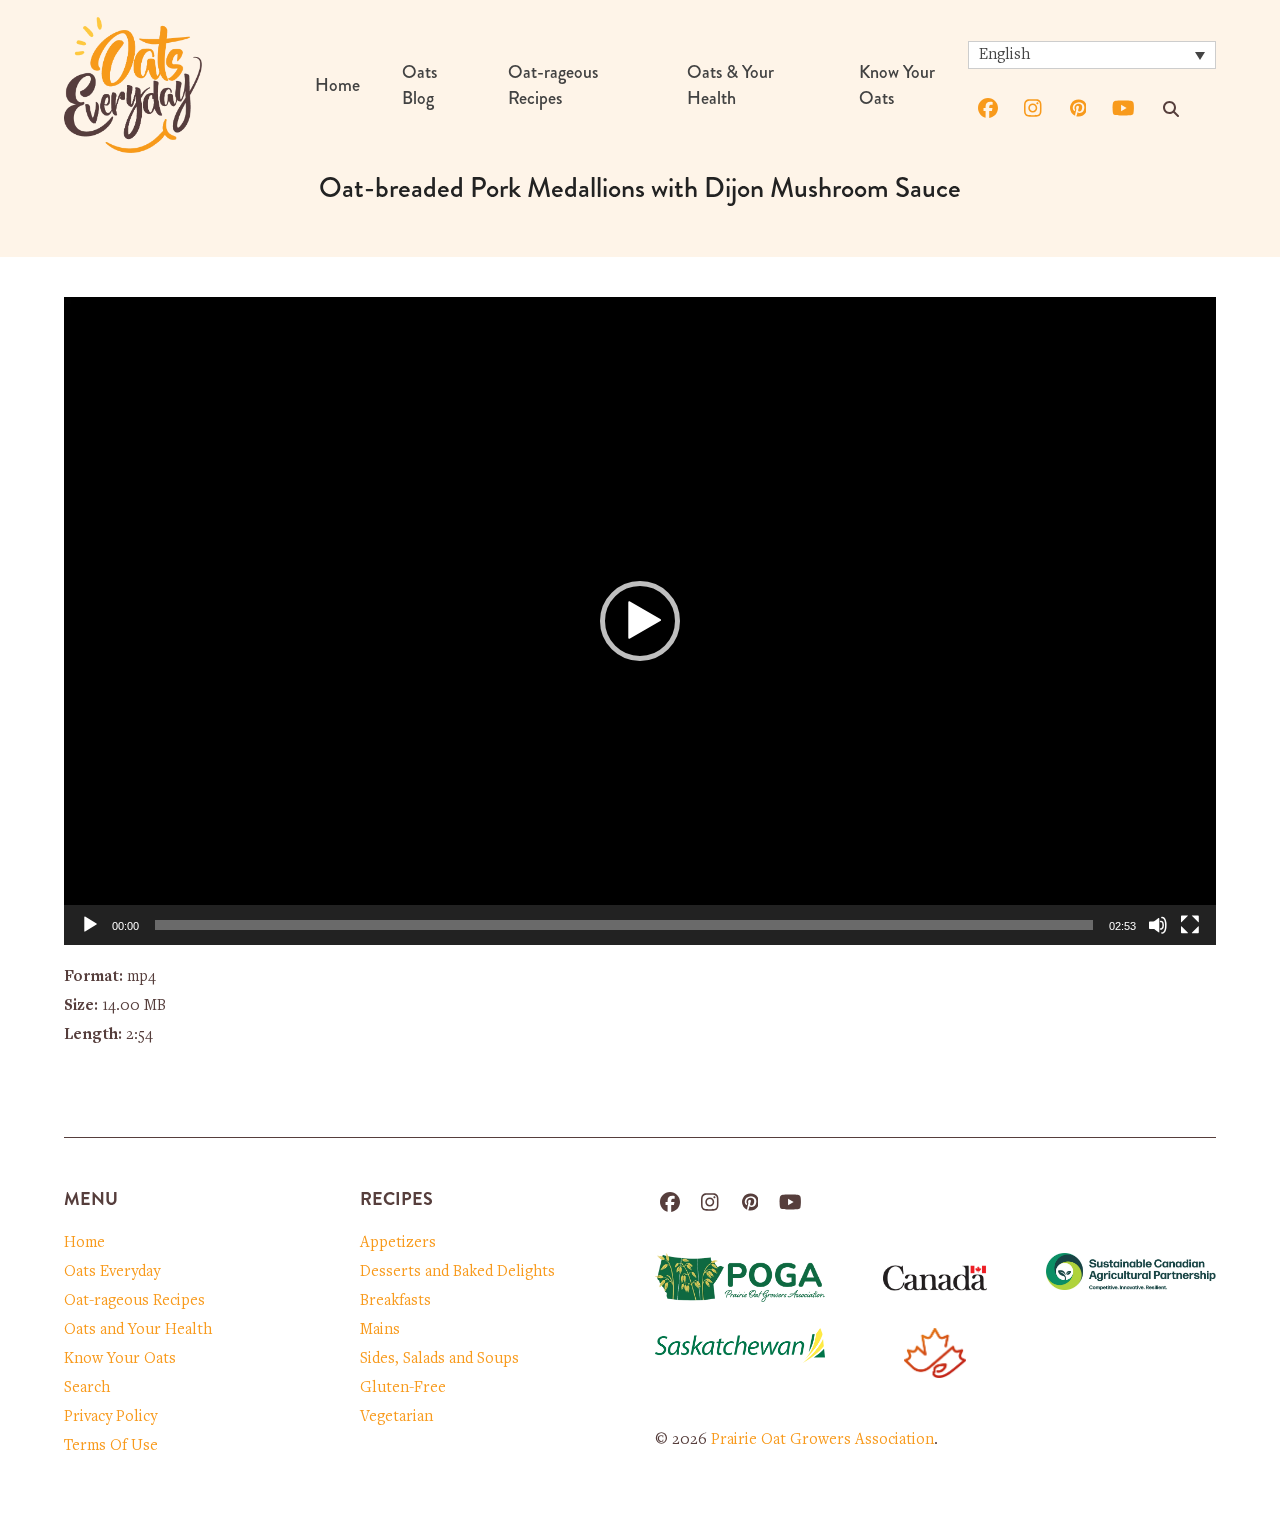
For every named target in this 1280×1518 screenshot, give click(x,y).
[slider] (624, 925)
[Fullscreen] (1190, 925)
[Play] (90, 925)
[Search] (1171, 109)
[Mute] (1158, 925)
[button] (640, 621)
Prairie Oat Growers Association (822, 1440)
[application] (640, 621)
